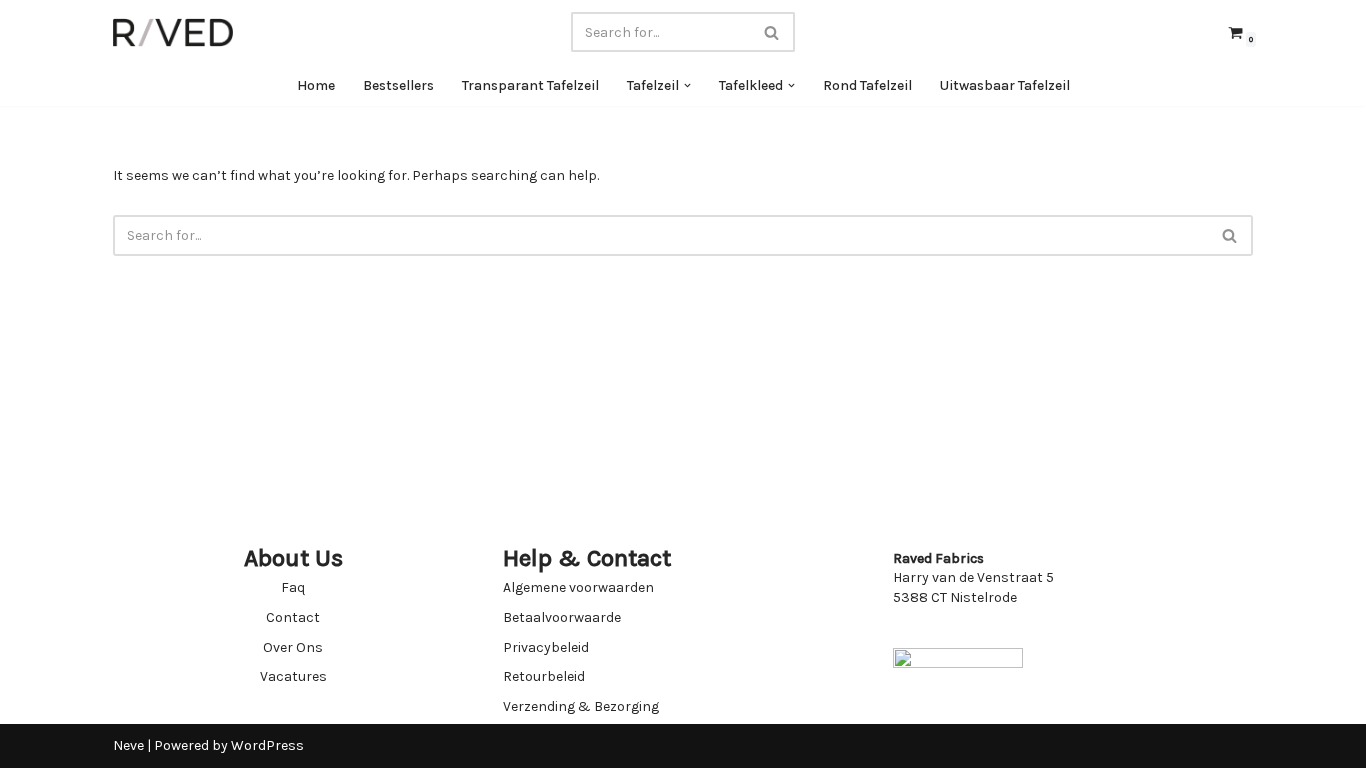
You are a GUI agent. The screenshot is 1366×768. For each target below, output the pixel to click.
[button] (687, 85)
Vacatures (293, 676)
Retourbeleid (544, 676)
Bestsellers (398, 85)
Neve (128, 745)
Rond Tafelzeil (867, 85)
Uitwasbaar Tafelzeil (1005, 85)
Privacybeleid (546, 647)
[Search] (772, 32)
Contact (293, 617)
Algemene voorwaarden (578, 587)
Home (316, 85)
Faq (293, 587)
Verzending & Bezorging (581, 706)
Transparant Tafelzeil (530, 85)
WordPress (267, 745)
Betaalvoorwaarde (562, 617)
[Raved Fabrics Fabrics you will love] (173, 32)
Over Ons (293, 647)
